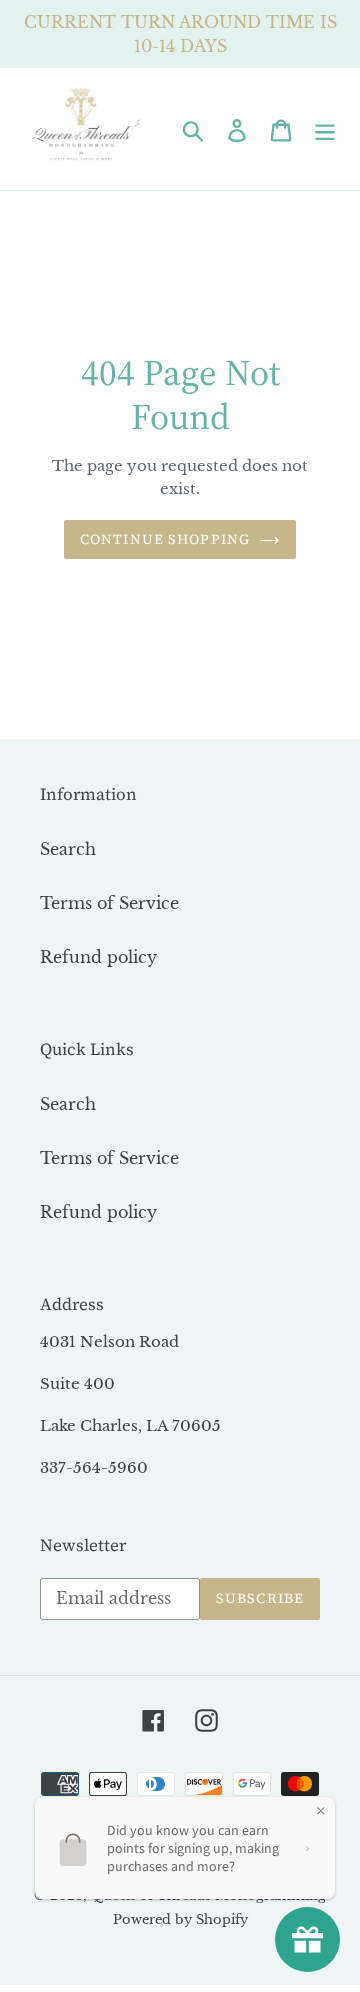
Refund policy (98, 957)
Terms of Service (109, 903)
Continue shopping (165, 539)
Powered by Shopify (180, 1919)
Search (68, 849)
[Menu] (325, 129)
